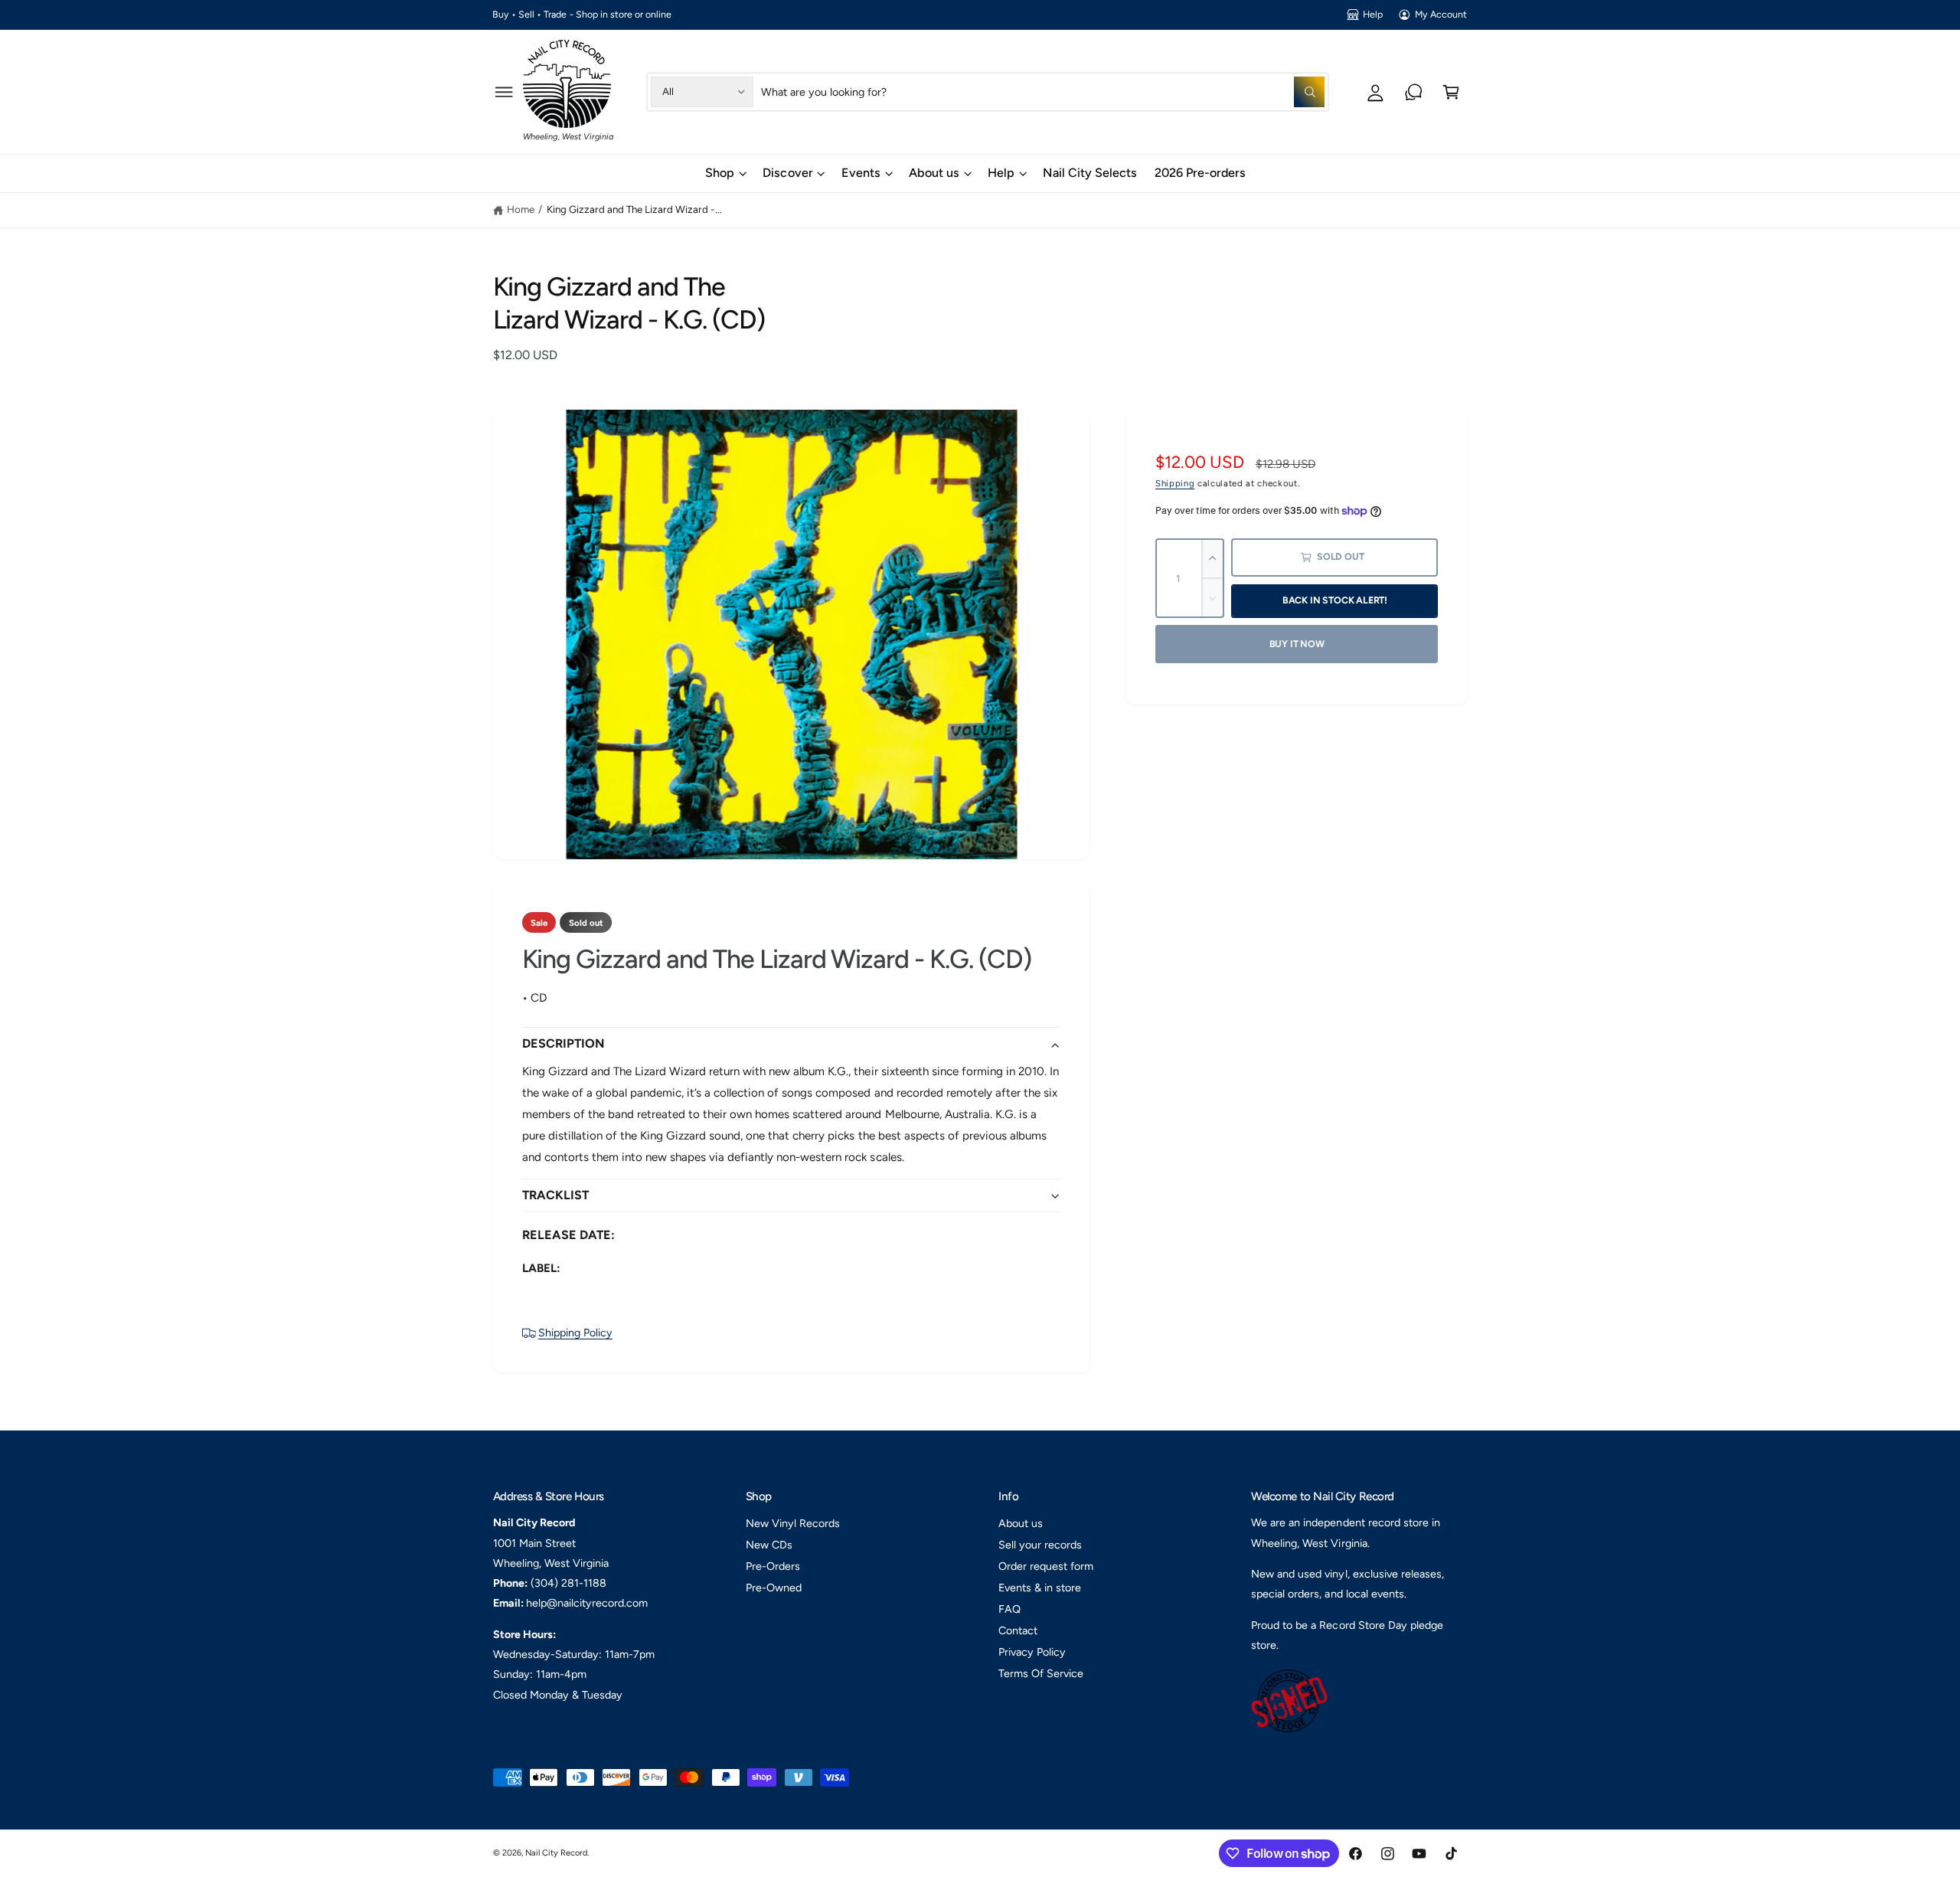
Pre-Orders (773, 1566)
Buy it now (1297, 644)
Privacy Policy (1032, 1652)
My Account (1441, 14)
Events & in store (1040, 1588)
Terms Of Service (1041, 1673)
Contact (1018, 1630)
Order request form (1046, 1566)
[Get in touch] (1414, 92)
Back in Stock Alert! (1335, 600)
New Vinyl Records (793, 1523)
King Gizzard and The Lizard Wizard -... (635, 209)
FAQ (1009, 1609)
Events (861, 173)
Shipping (1175, 483)
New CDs (769, 1545)
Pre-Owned (774, 1588)
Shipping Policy (575, 1333)
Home (521, 209)
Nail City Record (556, 1853)
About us (934, 173)
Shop (720, 173)
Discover (787, 173)
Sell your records (1040, 1545)
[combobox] (1043, 92)
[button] (504, 92)
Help (1373, 14)
